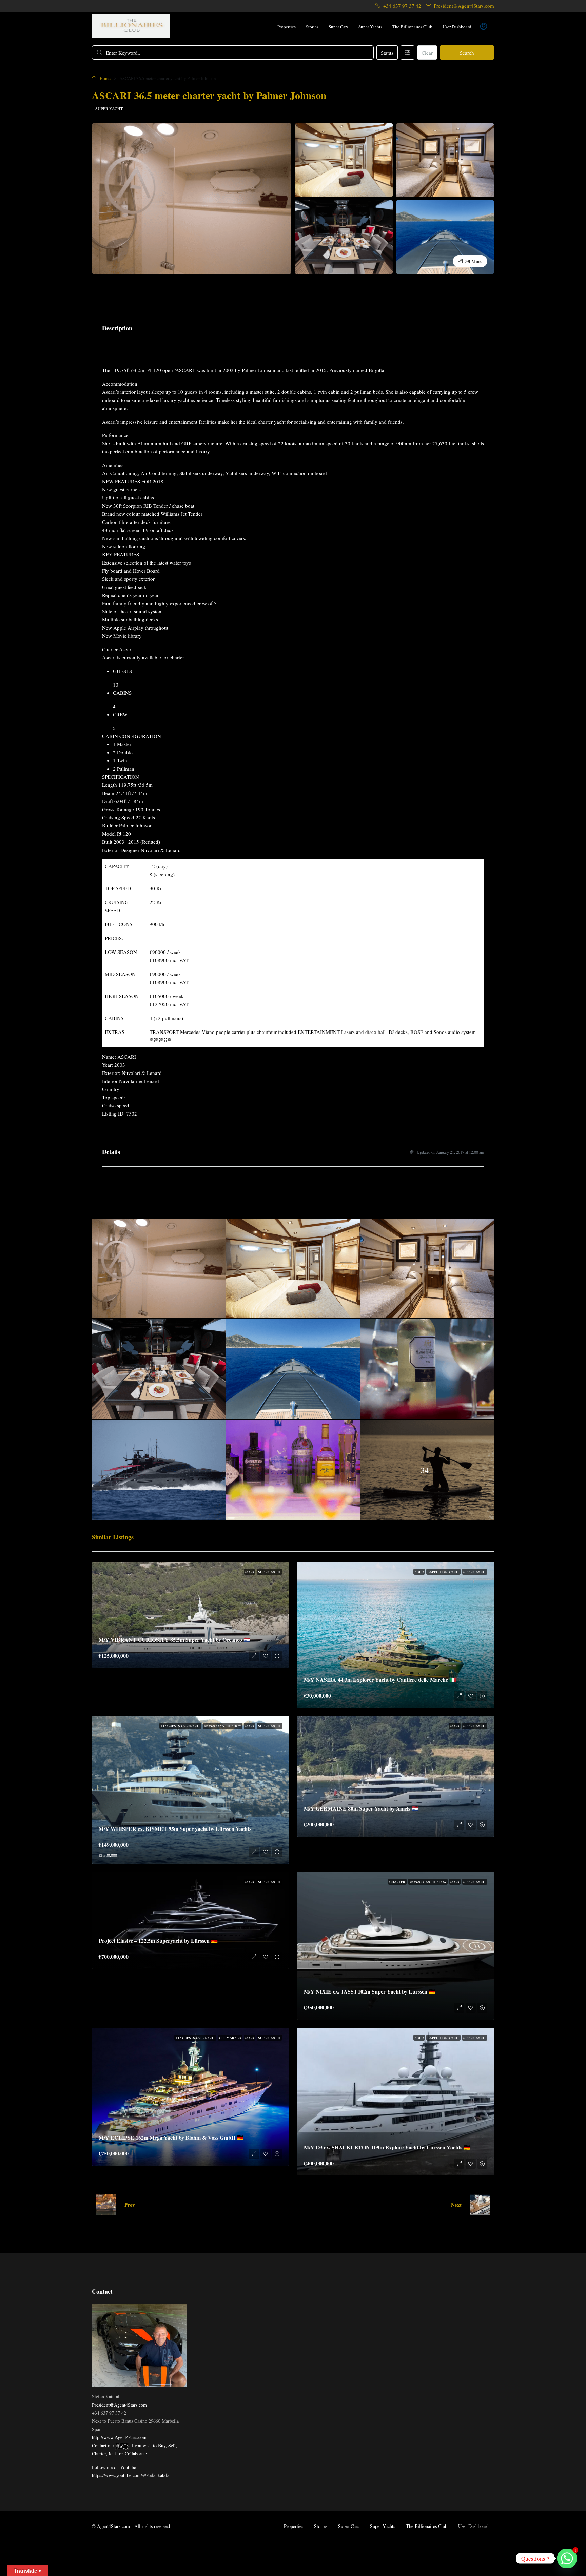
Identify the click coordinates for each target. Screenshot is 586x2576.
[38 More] (445, 236)
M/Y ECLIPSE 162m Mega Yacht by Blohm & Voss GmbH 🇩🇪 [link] (171, 2137)
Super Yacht (109, 108)
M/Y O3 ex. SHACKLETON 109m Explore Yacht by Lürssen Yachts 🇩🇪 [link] (387, 2147)
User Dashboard (457, 27)
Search (467, 53)
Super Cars (338, 27)
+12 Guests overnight (180, 1726)
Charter (397, 1882)
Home (105, 78)
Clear (427, 53)
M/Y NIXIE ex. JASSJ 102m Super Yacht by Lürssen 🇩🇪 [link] (370, 1991)
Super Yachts (370, 27)
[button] (466, 78)
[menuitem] (484, 27)
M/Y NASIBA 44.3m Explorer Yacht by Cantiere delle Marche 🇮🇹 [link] (380, 1680)
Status (387, 53)
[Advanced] (407, 53)
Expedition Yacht (443, 1572)
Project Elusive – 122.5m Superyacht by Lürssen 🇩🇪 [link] (158, 1940)
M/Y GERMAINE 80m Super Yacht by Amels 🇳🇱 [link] (361, 1808)
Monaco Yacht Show (223, 1726)
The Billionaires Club (412, 27)
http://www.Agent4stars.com (119, 2437)
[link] (190, 1615)
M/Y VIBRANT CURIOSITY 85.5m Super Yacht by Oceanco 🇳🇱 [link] (174, 1640)
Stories (312, 27)
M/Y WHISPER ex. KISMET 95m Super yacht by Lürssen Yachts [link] (175, 1829)
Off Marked (230, 2038)
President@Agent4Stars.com (119, 2405)
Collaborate (136, 2454)
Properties (287, 27)
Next (456, 2205)
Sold (250, 1572)
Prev (130, 2205)
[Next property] (480, 2205)
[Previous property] (106, 2205)
